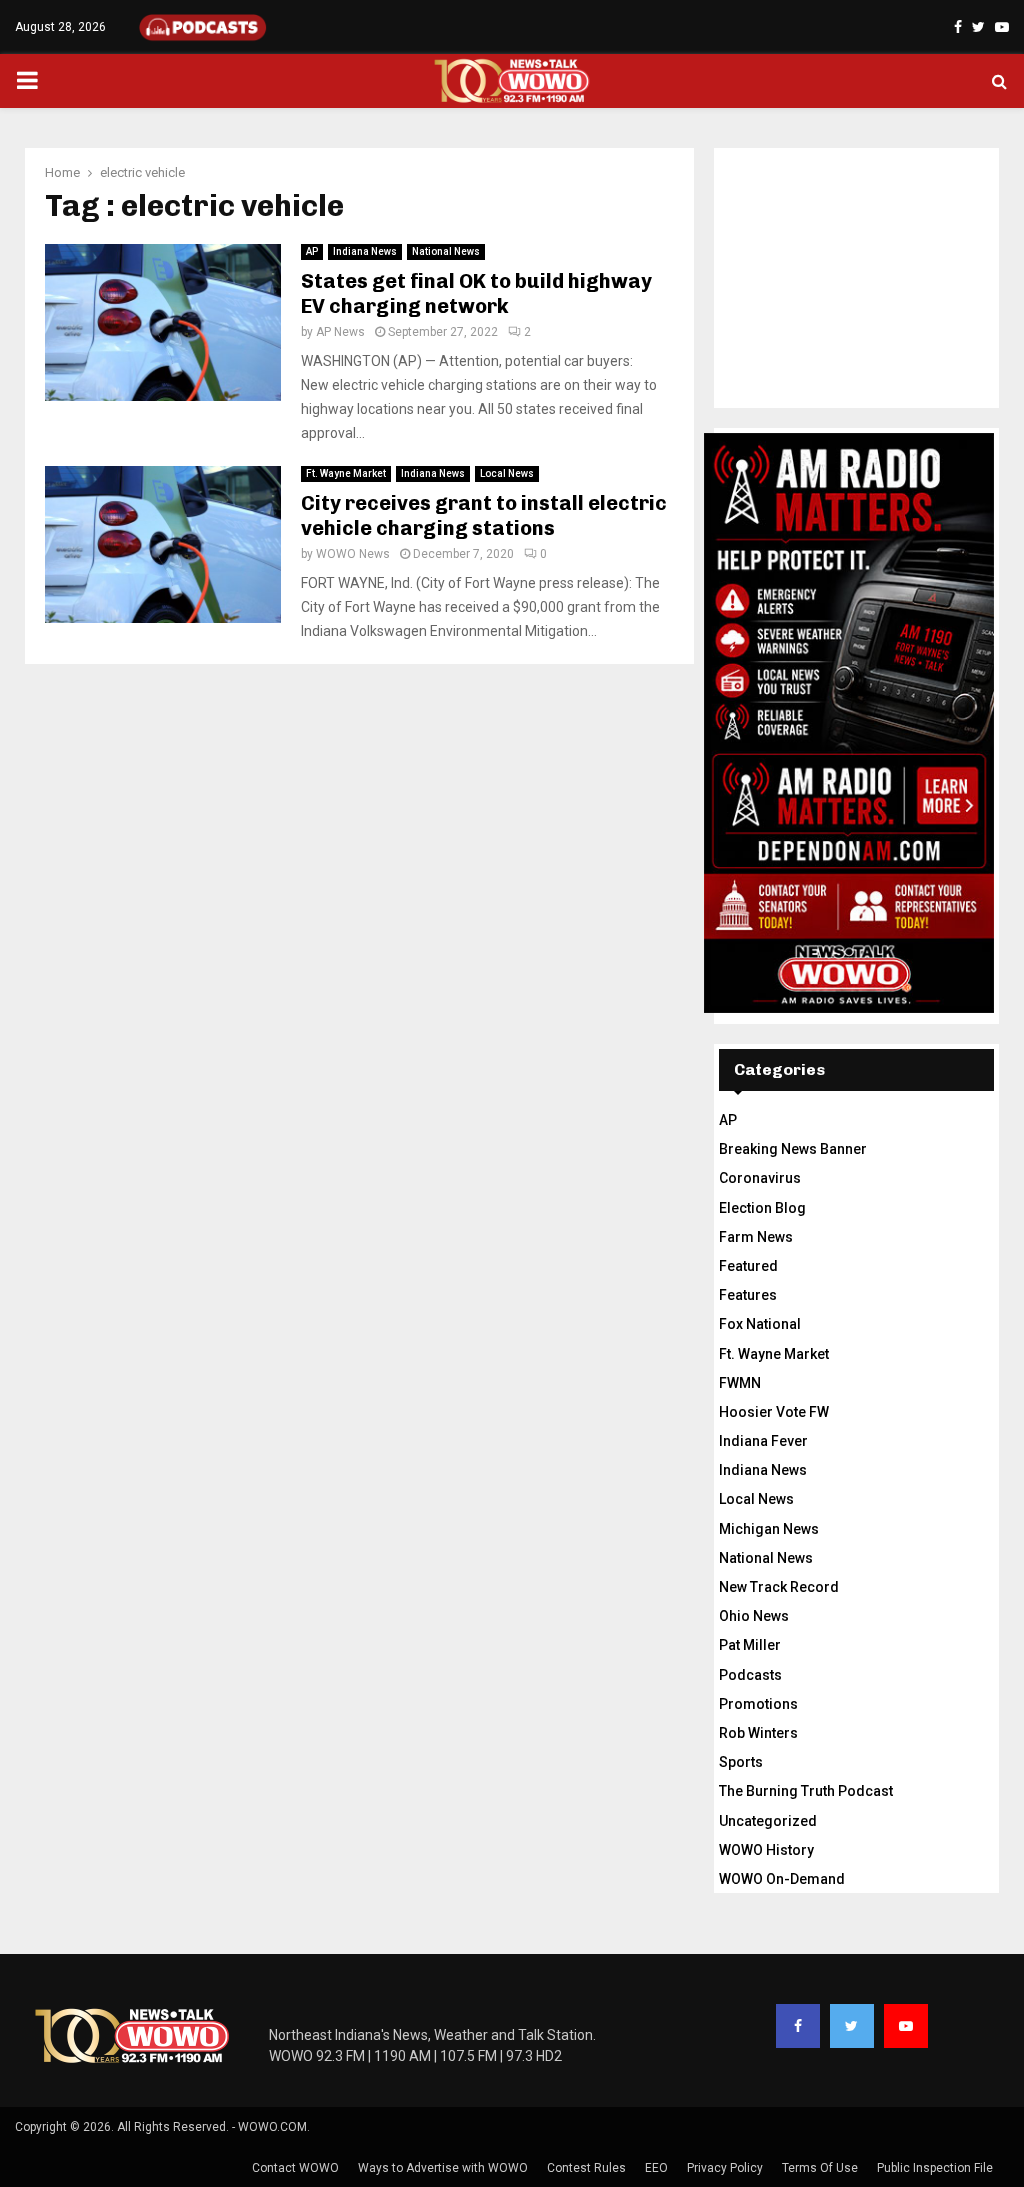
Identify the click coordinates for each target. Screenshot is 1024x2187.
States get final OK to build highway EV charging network (476, 293)
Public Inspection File (935, 2168)
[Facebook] (798, 2026)
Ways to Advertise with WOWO (443, 2168)
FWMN (740, 1383)
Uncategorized (768, 1821)
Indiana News (365, 251)
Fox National (760, 1324)
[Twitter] (852, 2026)
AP (312, 251)
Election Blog (762, 1208)
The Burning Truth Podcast (806, 1791)
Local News (507, 473)
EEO (656, 2168)
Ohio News (754, 1616)
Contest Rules (586, 2168)
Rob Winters (758, 1733)
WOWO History (766, 1850)
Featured (748, 1266)
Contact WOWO (295, 2168)
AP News (340, 332)
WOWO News (353, 554)
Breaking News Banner (793, 1149)
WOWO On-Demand (782, 1879)
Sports (741, 1762)
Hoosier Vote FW (774, 1412)
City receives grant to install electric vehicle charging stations (484, 515)
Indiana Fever (763, 1441)
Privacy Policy (725, 2168)
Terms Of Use (820, 2168)
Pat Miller (750, 1645)
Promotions (758, 1704)
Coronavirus (760, 1178)
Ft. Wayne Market (346, 473)
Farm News (756, 1237)
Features (748, 1295)
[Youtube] (906, 2026)
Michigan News (769, 1529)
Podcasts (750, 1675)
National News (446, 251)
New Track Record (779, 1587)
